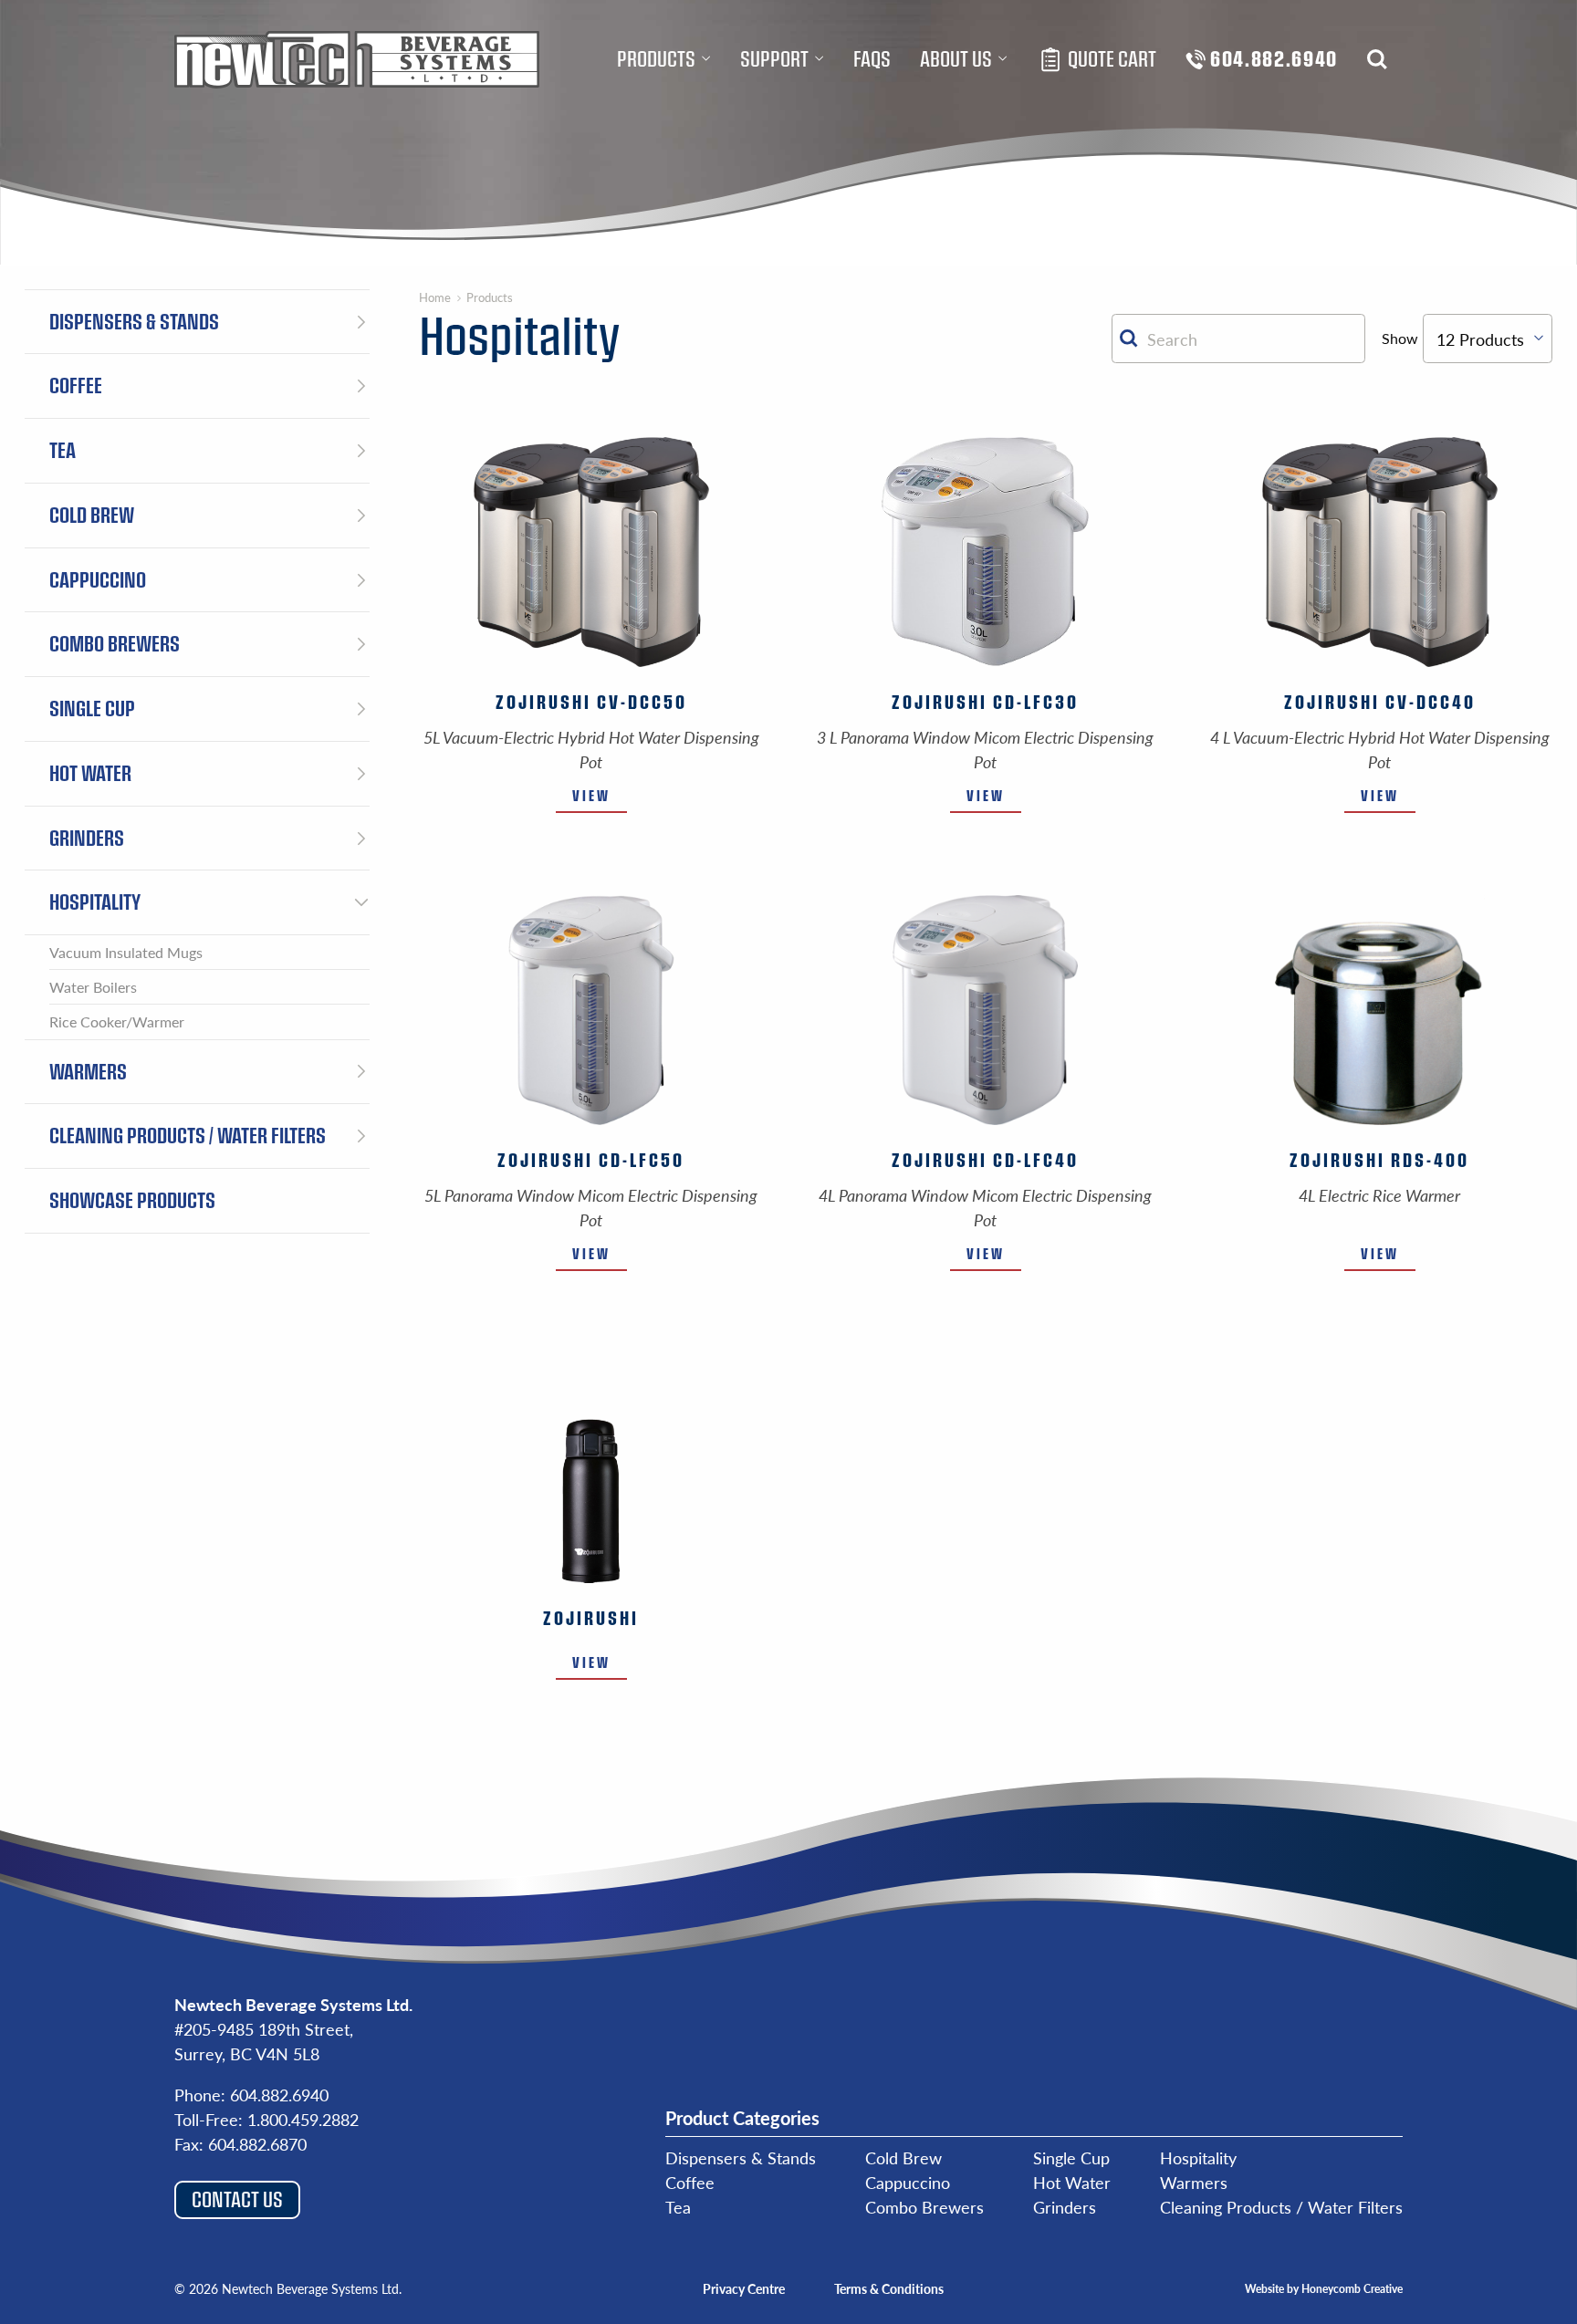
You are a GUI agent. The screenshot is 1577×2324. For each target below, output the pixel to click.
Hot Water (1072, 2182)
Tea (678, 2207)
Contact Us (237, 2199)
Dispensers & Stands (741, 2157)
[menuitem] (664, 59)
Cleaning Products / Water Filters (1281, 2207)
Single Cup (1071, 2157)
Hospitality (1198, 2157)
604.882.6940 (279, 2095)
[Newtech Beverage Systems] (357, 59)
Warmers (1194, 2182)
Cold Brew (903, 2157)
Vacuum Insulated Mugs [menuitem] (126, 952)
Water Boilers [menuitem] (93, 987)
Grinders (1065, 2207)
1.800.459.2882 (303, 2119)
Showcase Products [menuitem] (132, 1200)
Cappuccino (908, 2182)
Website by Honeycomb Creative (1324, 2288)
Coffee (690, 2182)
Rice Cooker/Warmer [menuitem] (117, 1021)
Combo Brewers (924, 2207)
